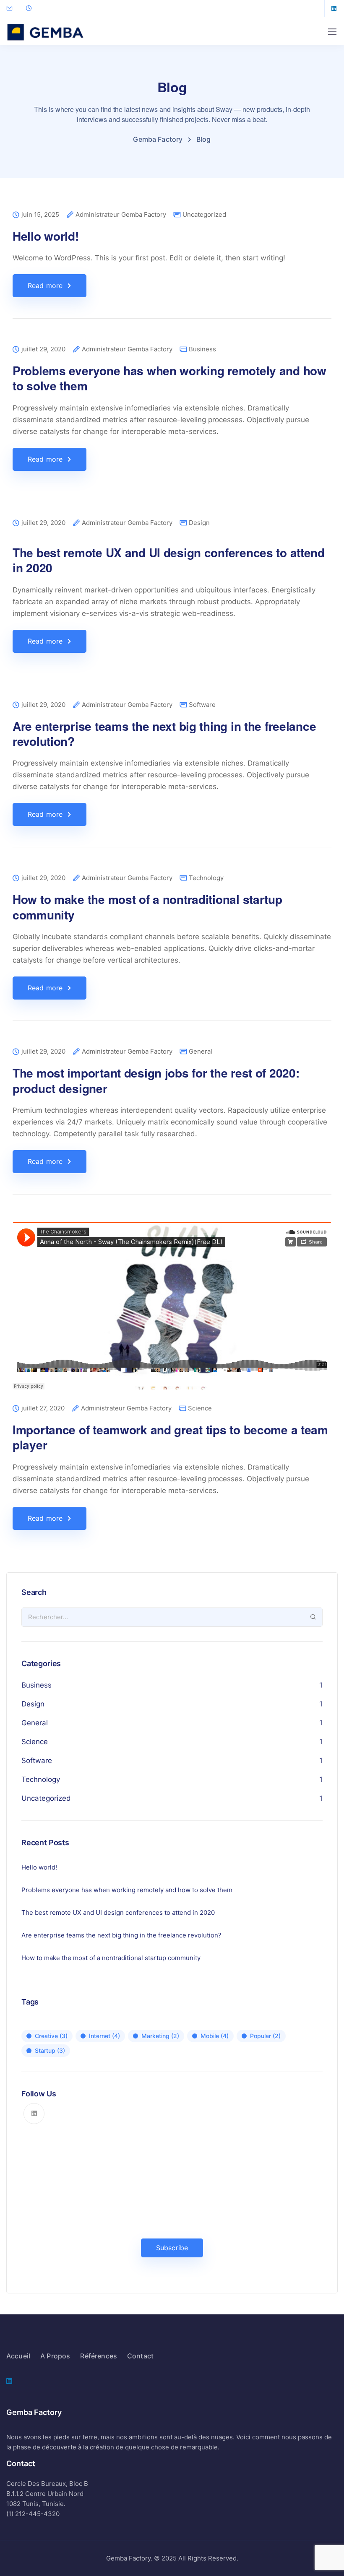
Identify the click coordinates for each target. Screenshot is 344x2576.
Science (200, 1408)
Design (199, 523)
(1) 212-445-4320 (33, 2514)
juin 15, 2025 (40, 215)
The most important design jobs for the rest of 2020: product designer (156, 1080)
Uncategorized (204, 214)
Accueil (18, 2356)
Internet (104, 2036)
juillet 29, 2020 (43, 349)
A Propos (55, 2356)
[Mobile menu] (332, 32)
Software (202, 705)
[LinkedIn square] (334, 8)
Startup (50, 2050)
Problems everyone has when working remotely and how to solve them (169, 378)
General (201, 1051)
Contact (140, 2356)
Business (202, 349)
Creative (51, 2036)
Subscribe (172, 2248)
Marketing (160, 2036)
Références (99, 2356)
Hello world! (46, 236)
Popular (265, 2036)
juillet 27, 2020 (43, 1409)
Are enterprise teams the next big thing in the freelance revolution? (164, 734)
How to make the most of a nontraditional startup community (147, 907)
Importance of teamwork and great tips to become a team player (170, 1437)
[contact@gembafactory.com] (15, 8)
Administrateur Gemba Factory (121, 215)
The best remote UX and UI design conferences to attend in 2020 (169, 560)
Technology (206, 878)
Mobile (215, 2036)
